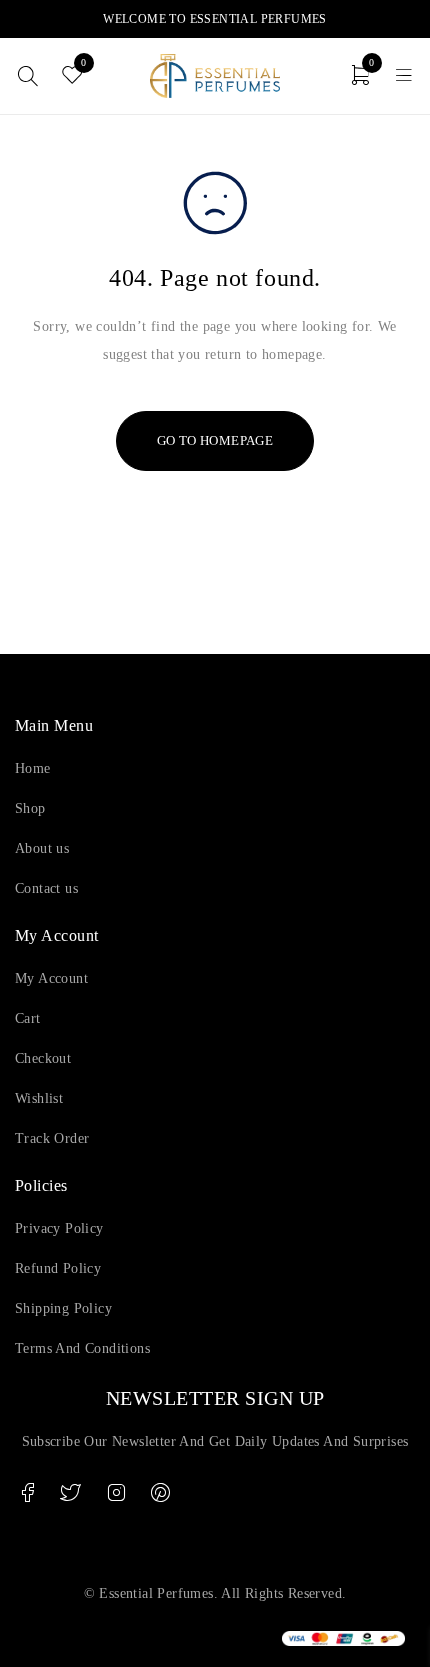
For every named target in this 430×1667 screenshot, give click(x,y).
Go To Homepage (215, 440)
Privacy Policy (59, 1228)
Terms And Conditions (82, 1348)
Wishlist (39, 1098)
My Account (51, 978)
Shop (30, 808)
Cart (28, 1018)
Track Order (52, 1138)
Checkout (43, 1058)
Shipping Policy (63, 1308)
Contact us (46, 888)
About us (42, 848)
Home (33, 768)
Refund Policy (58, 1268)
